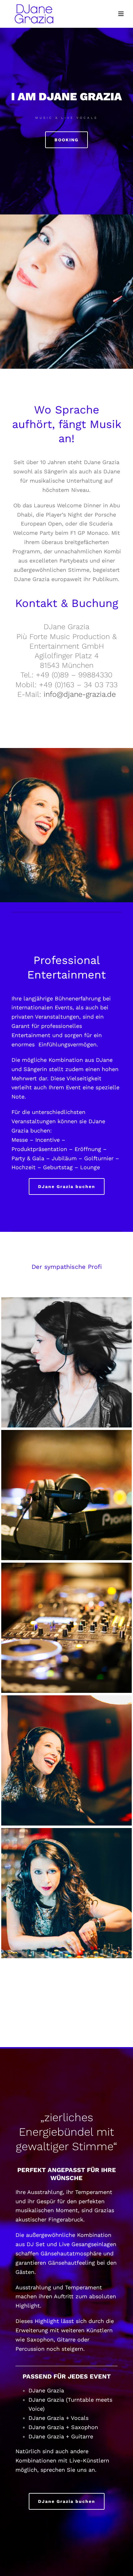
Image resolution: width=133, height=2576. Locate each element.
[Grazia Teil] (66, 1760)
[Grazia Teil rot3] (66, 1893)
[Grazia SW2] (66, 1362)
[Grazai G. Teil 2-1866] (66, 1628)
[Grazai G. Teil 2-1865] (66, 1495)
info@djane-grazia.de (80, 694)
